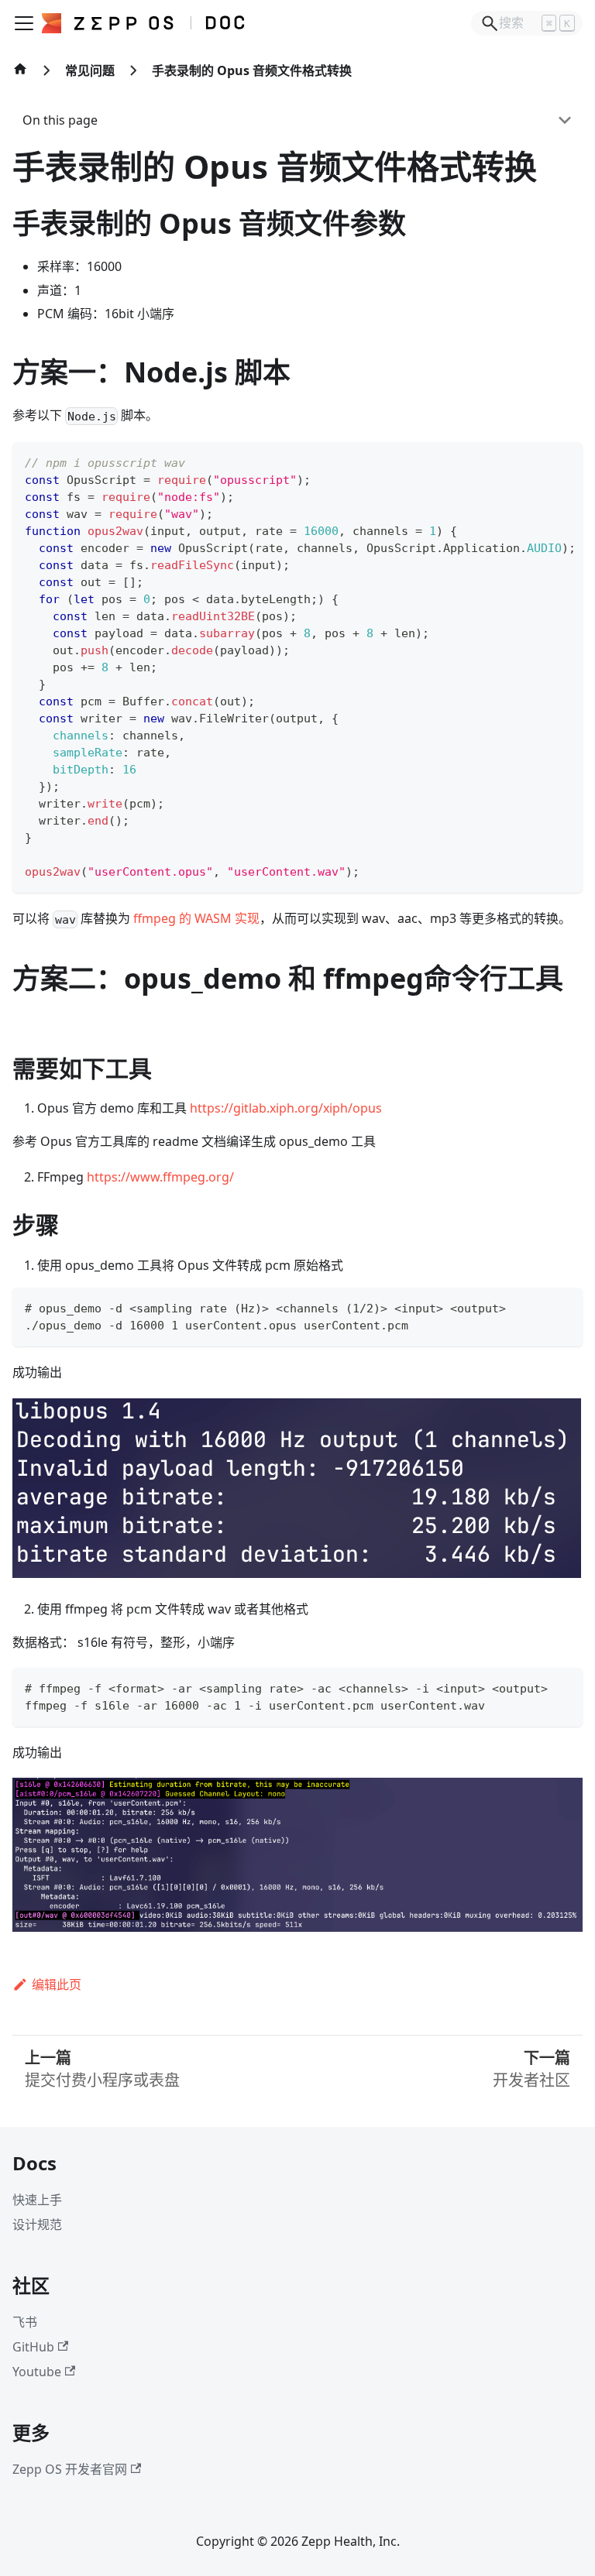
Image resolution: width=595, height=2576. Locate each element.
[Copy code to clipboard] (564, 461)
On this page (60, 120)
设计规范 (37, 2224)
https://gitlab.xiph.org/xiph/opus (286, 1108)
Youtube (37, 2372)
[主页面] (20, 77)
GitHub (33, 2347)
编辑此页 (57, 1984)
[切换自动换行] (535, 461)
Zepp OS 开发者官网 (70, 2469)
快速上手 (37, 2200)
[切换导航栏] (24, 23)
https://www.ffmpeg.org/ (160, 1177)
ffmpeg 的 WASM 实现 (196, 918)
